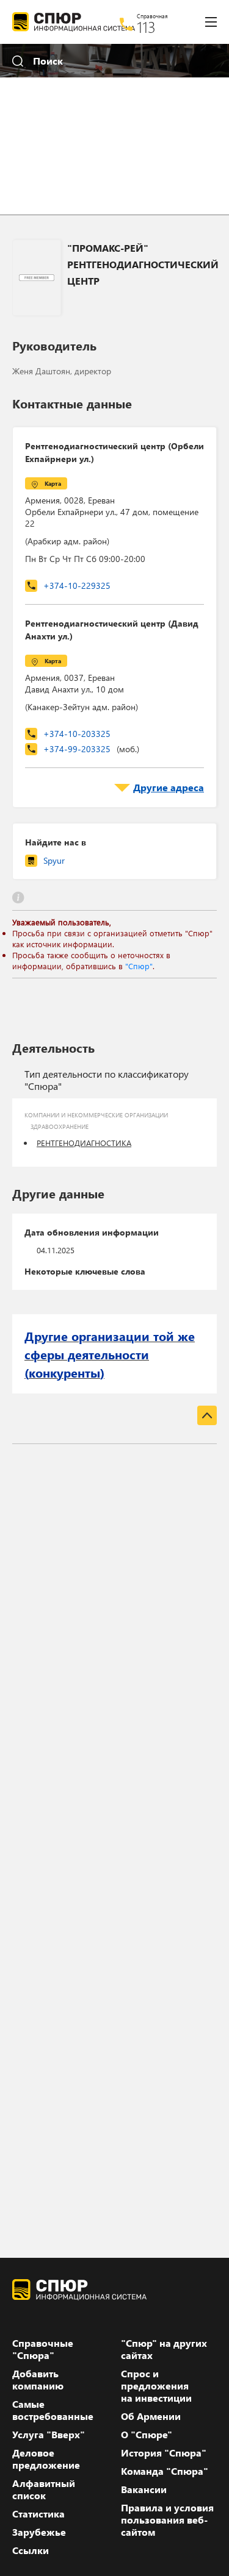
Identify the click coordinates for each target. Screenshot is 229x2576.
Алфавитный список (44, 2489)
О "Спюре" (147, 2435)
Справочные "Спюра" (43, 2349)
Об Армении (151, 2416)
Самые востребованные (53, 2410)
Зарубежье (39, 2532)
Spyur (54, 860)
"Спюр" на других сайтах (164, 2349)
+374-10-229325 (77, 585)
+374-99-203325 (91, 749)
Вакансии (144, 2489)
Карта (53, 483)
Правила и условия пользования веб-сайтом (167, 2520)
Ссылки (31, 2550)
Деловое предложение (46, 2459)
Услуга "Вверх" (49, 2435)
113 (146, 27)
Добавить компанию (38, 2380)
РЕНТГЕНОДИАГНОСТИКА (84, 1143)
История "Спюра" (164, 2453)
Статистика (38, 2514)
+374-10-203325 (77, 734)
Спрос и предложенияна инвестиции (156, 2386)
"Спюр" (139, 966)
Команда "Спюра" (165, 2471)
